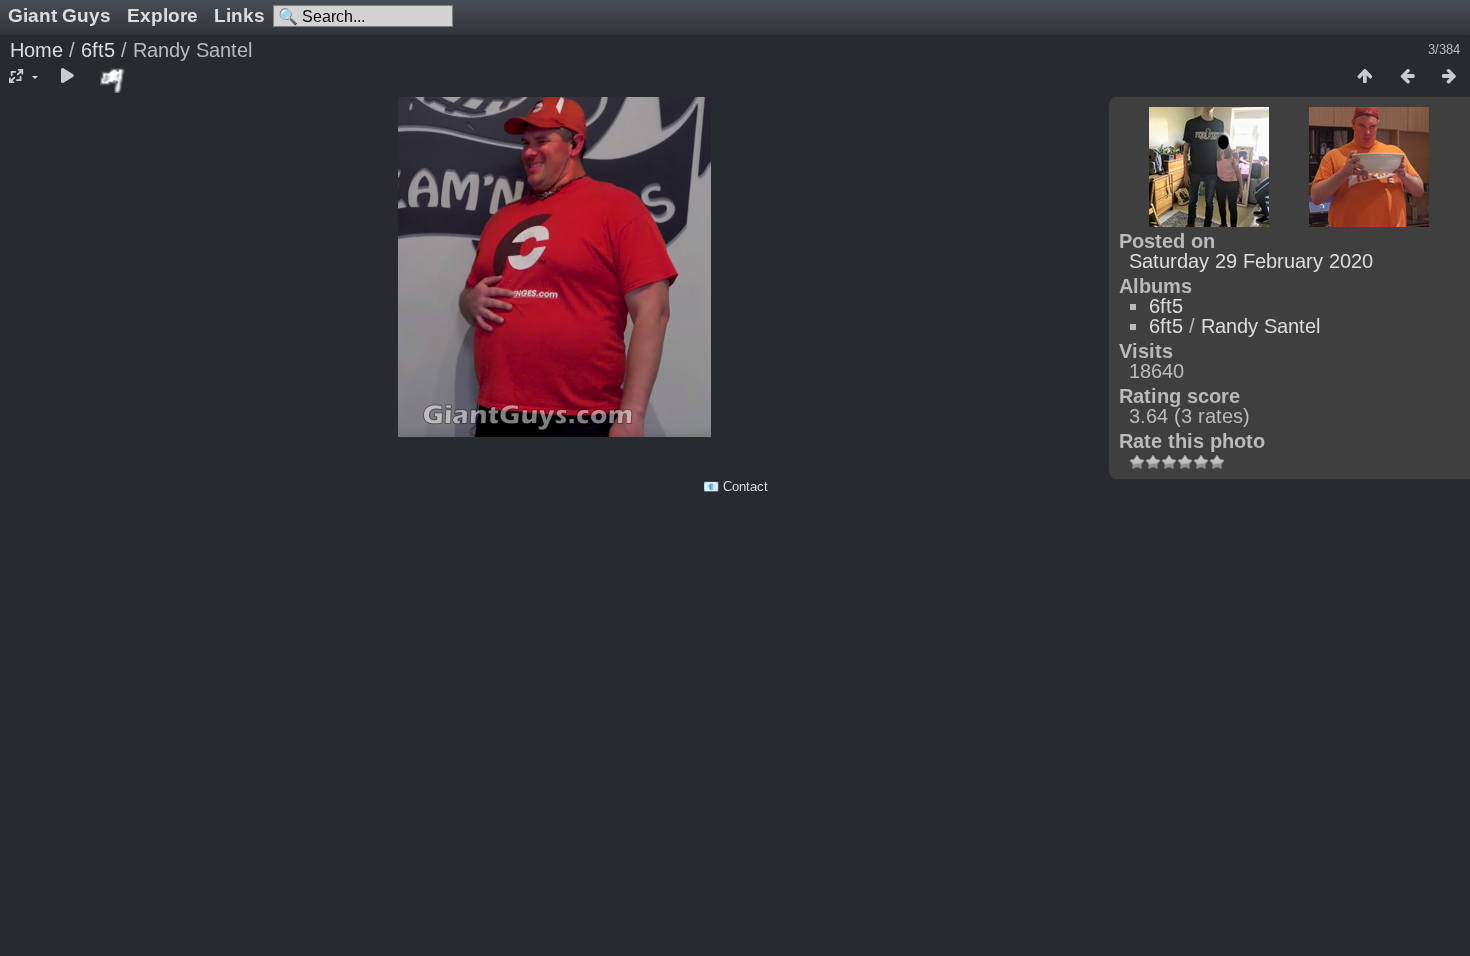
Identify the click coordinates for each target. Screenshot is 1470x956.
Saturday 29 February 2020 (1251, 261)
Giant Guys (59, 15)
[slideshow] (67, 77)
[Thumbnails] (1365, 77)
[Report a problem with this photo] (113, 80)
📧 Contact (735, 486)
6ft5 (98, 50)
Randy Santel (1260, 326)
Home (36, 50)
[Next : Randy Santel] (1449, 77)
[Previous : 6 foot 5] (1407, 77)
